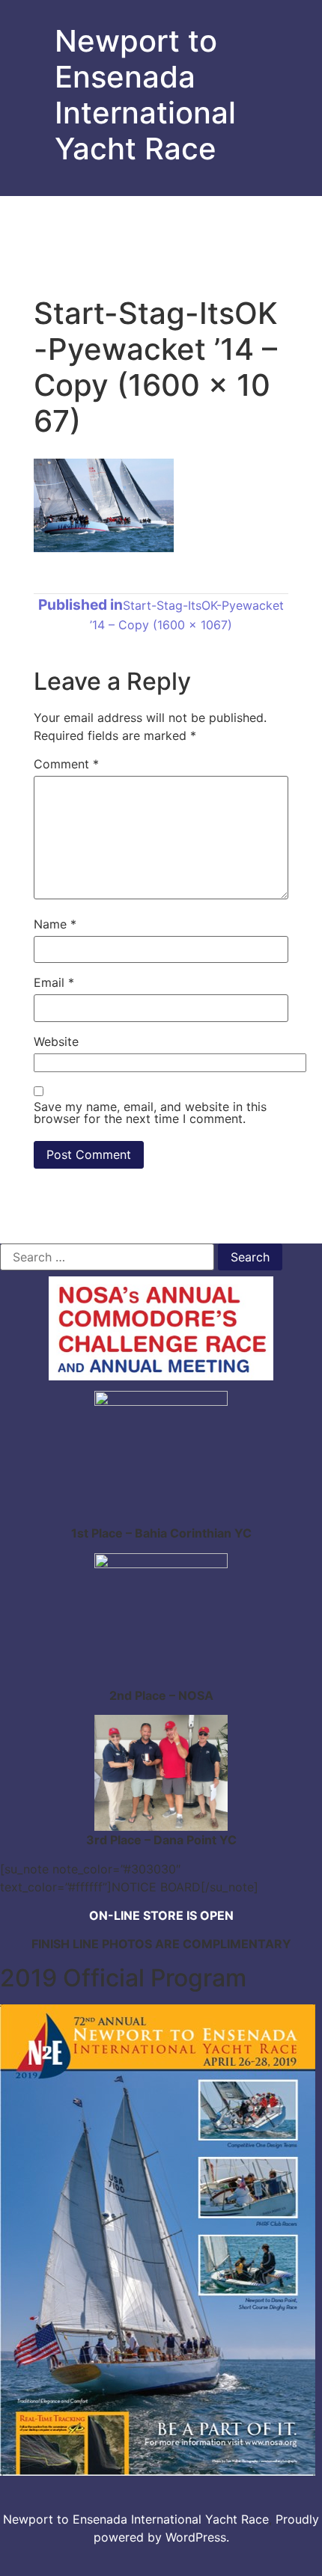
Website (56, 1041)
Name (55, 924)
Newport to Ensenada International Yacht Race (145, 95)
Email (54, 982)
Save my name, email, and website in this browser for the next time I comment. (150, 1113)
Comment (66, 764)
